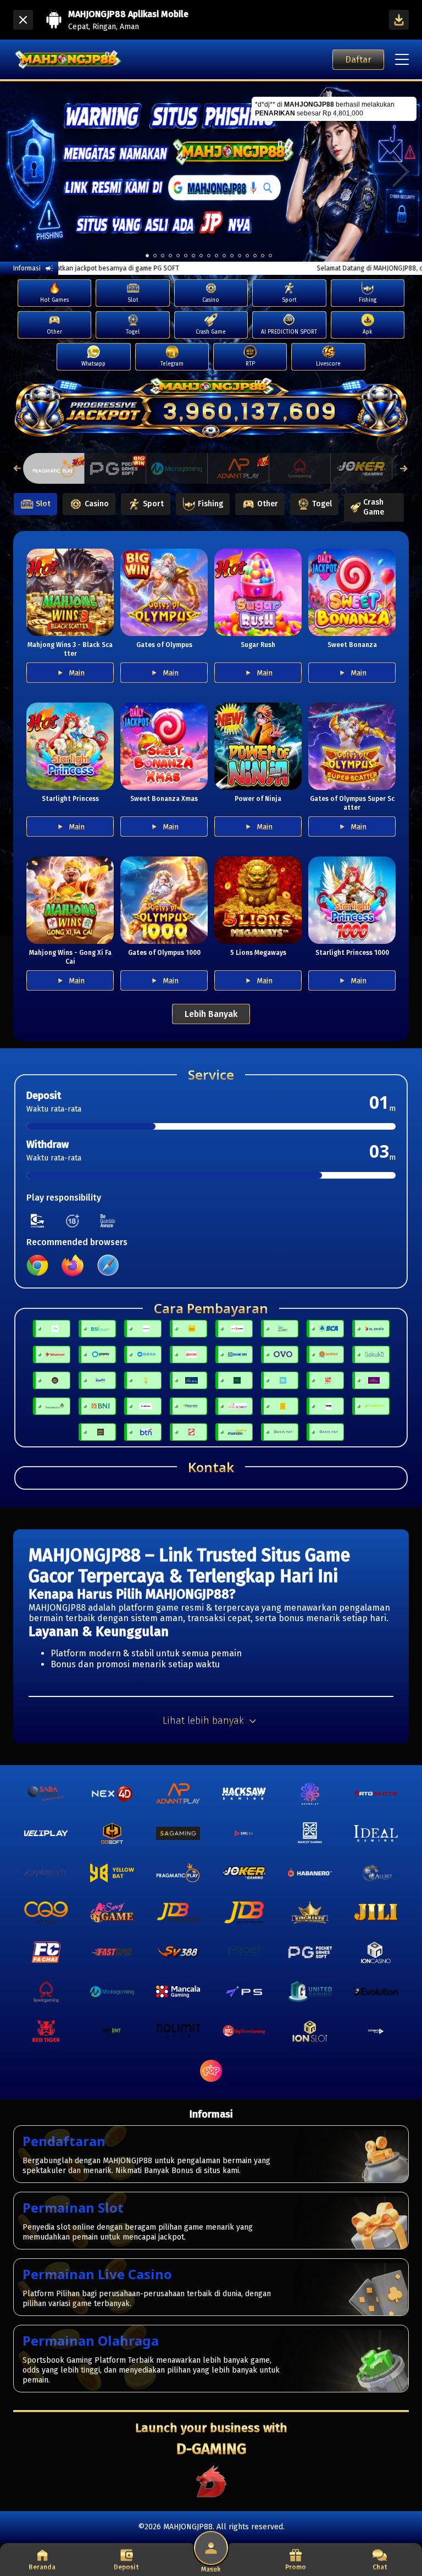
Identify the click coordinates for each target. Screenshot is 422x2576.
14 (255, 256)
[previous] (21, 172)
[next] (401, 172)
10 (224, 256)
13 (247, 256)
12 (240, 256)
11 (232, 256)
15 (263, 256)
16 (270, 256)
